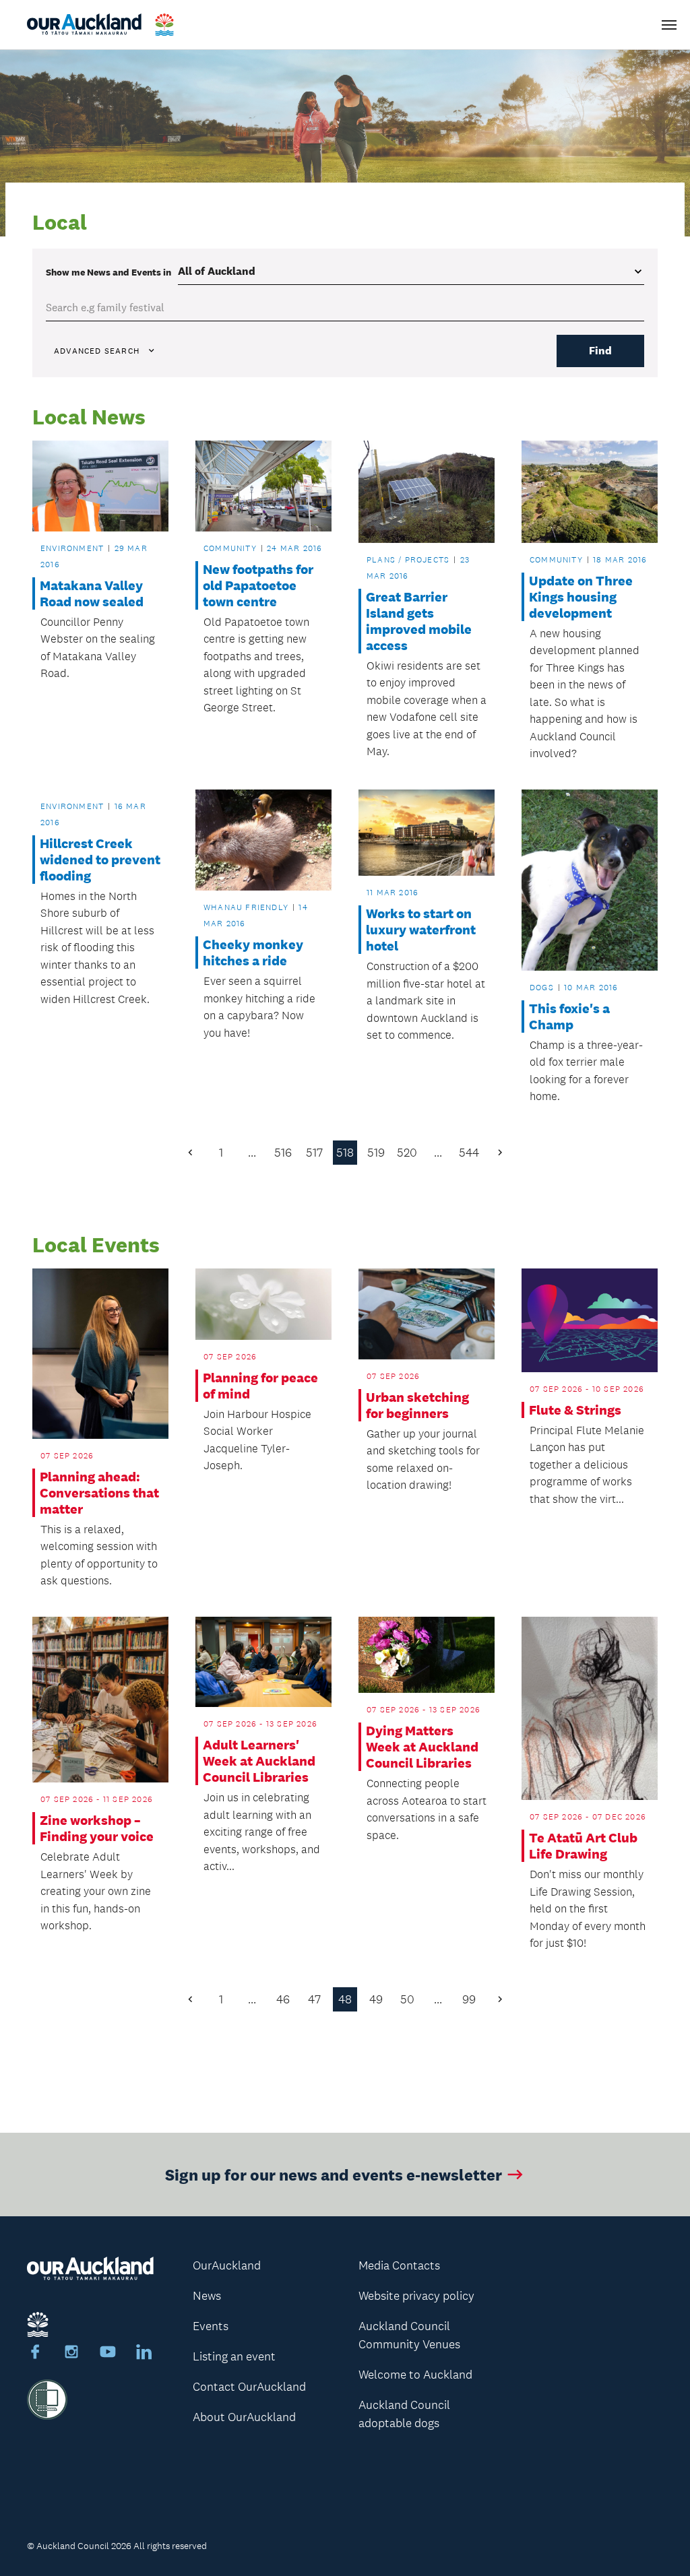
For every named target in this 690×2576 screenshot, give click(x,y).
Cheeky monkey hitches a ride (253, 953)
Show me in (108, 272)
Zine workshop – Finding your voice (97, 1828)
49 (376, 1999)
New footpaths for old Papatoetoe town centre (258, 585)
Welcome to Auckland (415, 2375)
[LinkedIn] (144, 2354)
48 (345, 1999)
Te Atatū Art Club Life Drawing (583, 1846)
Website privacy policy (416, 2296)
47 (314, 1999)
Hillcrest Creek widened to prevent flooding (100, 860)
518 (345, 1153)
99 (469, 1999)
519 (376, 1153)
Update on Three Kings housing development (581, 597)
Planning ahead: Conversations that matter (99, 1493)
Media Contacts (399, 2265)
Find (600, 351)
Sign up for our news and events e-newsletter (334, 2174)
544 (469, 1153)
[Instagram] (71, 2354)
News (207, 2296)
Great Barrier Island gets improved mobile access (419, 621)
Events (211, 2326)
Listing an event (234, 2356)
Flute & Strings (575, 1410)
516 (283, 1153)
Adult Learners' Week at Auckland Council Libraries (259, 1761)
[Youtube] (108, 2354)
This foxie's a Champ (569, 1017)
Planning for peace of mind (260, 1386)
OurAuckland (227, 2265)
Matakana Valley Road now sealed (92, 593)
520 (407, 1153)
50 (407, 1999)
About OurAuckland (244, 2417)
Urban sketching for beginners (417, 1405)
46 (283, 1999)
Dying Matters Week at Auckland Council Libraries (422, 1747)
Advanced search (97, 351)
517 (314, 1153)
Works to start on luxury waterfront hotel (421, 930)
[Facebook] (35, 2354)
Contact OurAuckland (249, 2387)
